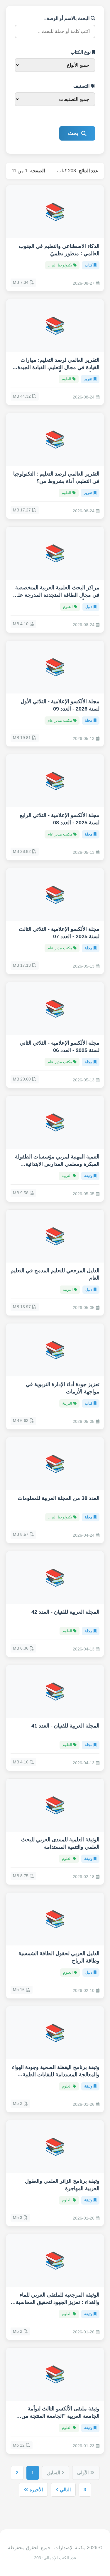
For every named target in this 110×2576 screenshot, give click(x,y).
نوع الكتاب (81, 52)
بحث (73, 133)
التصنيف (82, 86)
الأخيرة (36, 2490)
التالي (65, 2490)
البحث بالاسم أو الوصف (67, 18)
